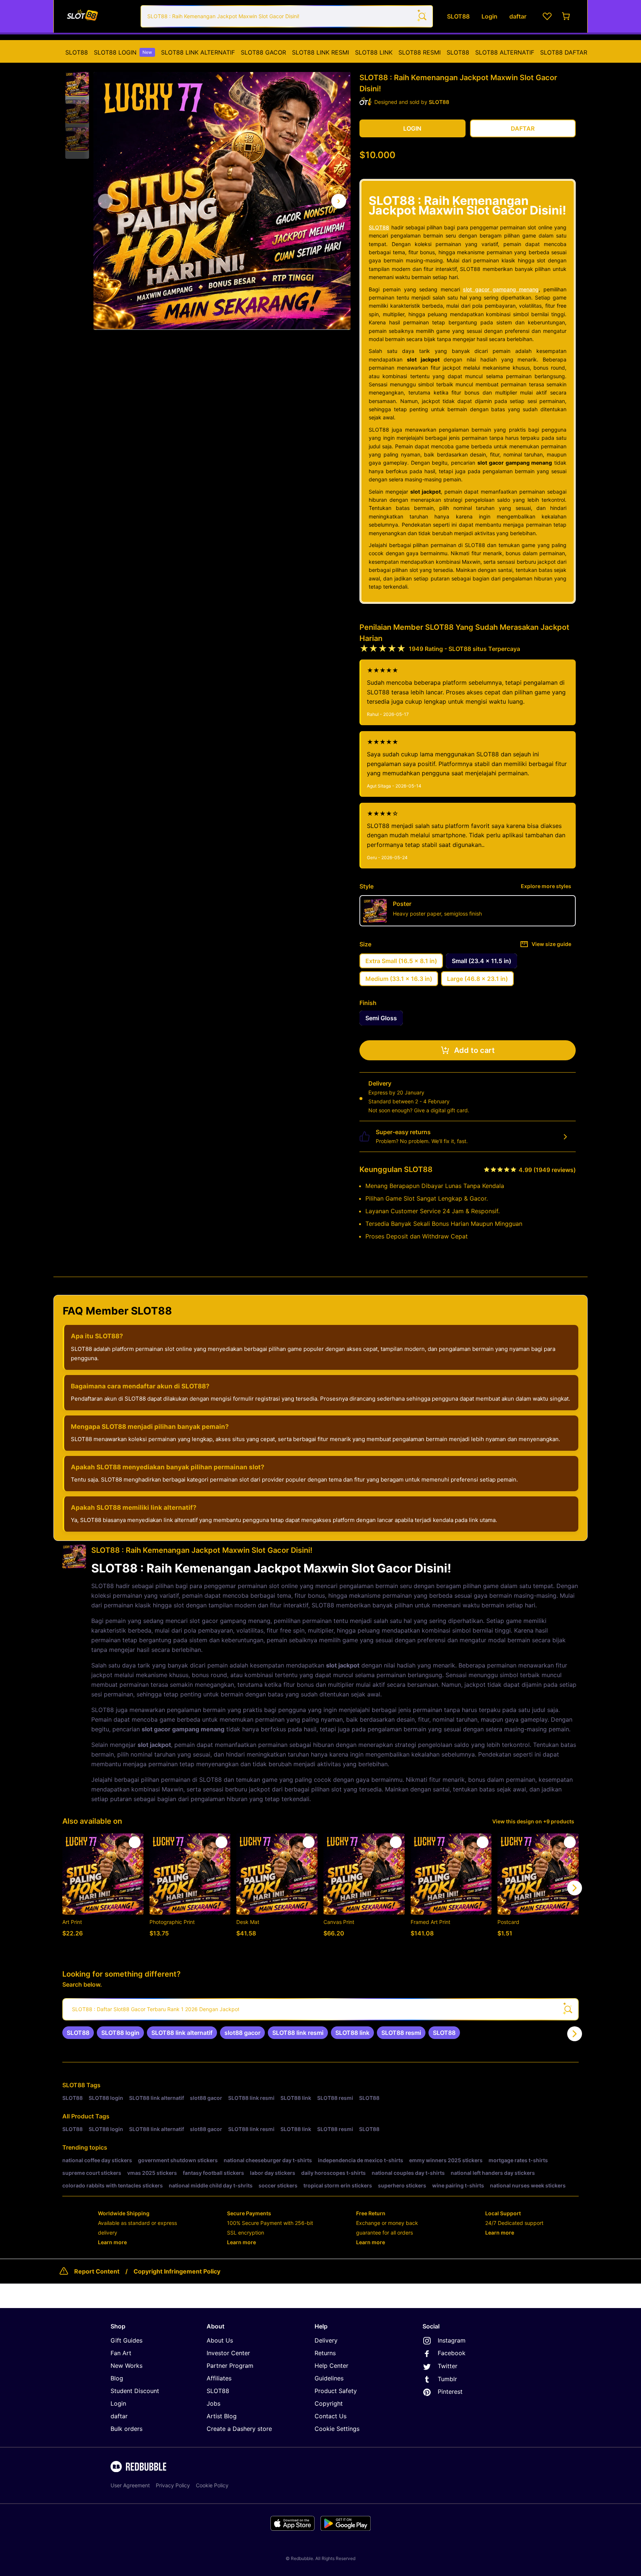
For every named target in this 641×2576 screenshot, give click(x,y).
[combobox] (287, 16)
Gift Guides (126, 2340)
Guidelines (329, 2378)
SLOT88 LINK (374, 52)
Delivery (326, 2340)
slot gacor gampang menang (501, 289)
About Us (220, 2340)
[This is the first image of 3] (105, 201)
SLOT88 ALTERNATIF (505, 52)
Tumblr (447, 2379)
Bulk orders (126, 2429)
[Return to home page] (99, 16)
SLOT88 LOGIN (123, 52)
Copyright (329, 2403)
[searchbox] (320, 2009)
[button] (77, 84)
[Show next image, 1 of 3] (339, 201)
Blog (117, 2378)
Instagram (452, 2340)
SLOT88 (77, 52)
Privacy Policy (173, 2485)
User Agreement (130, 2485)
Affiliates (219, 2378)
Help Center (331, 2366)
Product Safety (336, 2391)
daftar (119, 2416)
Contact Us (331, 2416)
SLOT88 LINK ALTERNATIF (198, 52)
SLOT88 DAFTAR (564, 52)
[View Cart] (566, 16)
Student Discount (135, 2391)
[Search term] (422, 16)
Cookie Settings (337, 2429)
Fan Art (121, 2353)
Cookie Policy (212, 2485)
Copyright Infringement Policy (177, 2271)
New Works (126, 2366)
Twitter (448, 2366)
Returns (325, 2353)
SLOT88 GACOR (263, 52)
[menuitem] (77, 52)
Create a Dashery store (239, 2429)
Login (118, 2403)
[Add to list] (135, 1842)
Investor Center (228, 2353)
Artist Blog (222, 2416)
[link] (78, 2033)
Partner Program (230, 2366)
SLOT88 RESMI (420, 52)
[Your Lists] (547, 16)
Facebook (452, 2353)
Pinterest (450, 2392)
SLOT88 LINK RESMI (320, 52)
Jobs (213, 2403)
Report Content (97, 2271)
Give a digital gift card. (442, 1110)
